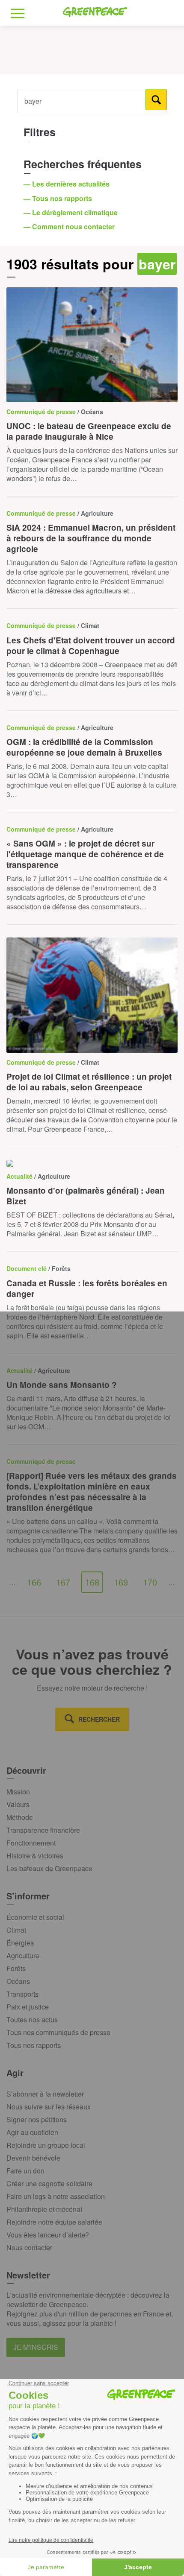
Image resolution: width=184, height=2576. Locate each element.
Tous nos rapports (34, 2045)
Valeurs (18, 1804)
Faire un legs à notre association (56, 2196)
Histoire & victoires (35, 1856)
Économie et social (35, 1917)
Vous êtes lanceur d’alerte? (48, 2235)
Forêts (16, 1968)
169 (121, 1582)
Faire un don (25, 2171)
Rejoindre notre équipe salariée (54, 2222)
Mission (18, 1792)
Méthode (20, 1817)
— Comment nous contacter (70, 226)
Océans (18, 1981)
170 (150, 1582)
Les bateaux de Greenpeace (49, 1868)
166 (34, 1582)
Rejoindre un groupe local (46, 2145)
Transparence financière (43, 1830)
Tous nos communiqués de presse (58, 2032)
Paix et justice (28, 2007)
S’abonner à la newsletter (45, 2094)
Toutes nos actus (32, 2020)
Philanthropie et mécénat (44, 2209)
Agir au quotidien (32, 2132)
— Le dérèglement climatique (71, 212)
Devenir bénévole (33, 2158)
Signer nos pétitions (37, 2119)
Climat (16, 1930)
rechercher (99, 1719)
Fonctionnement (31, 1843)
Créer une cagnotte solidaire (49, 2183)
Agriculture (23, 1955)
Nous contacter (29, 2247)
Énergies (20, 1943)
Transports (22, 1994)
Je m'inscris (36, 2347)
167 (63, 1582)
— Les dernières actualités (67, 184)
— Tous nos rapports (59, 198)
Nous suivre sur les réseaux (49, 2107)
